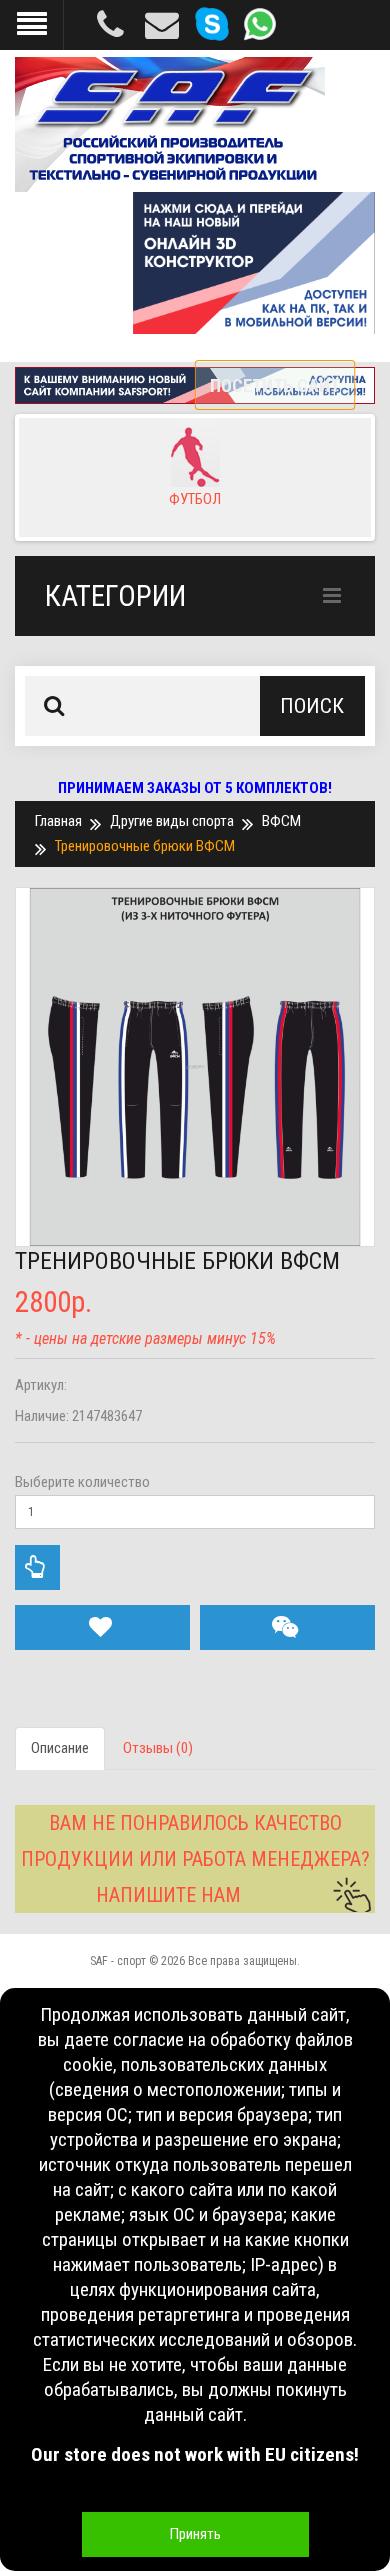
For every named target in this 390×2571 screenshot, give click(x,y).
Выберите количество (82, 1482)
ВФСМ (281, 821)
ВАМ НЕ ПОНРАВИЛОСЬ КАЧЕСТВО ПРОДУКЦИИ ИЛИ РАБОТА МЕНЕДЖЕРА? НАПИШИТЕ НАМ (195, 1859)
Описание (60, 1748)
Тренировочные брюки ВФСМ (145, 846)
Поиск (312, 706)
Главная (58, 821)
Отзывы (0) (158, 1748)
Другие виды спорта (172, 821)
